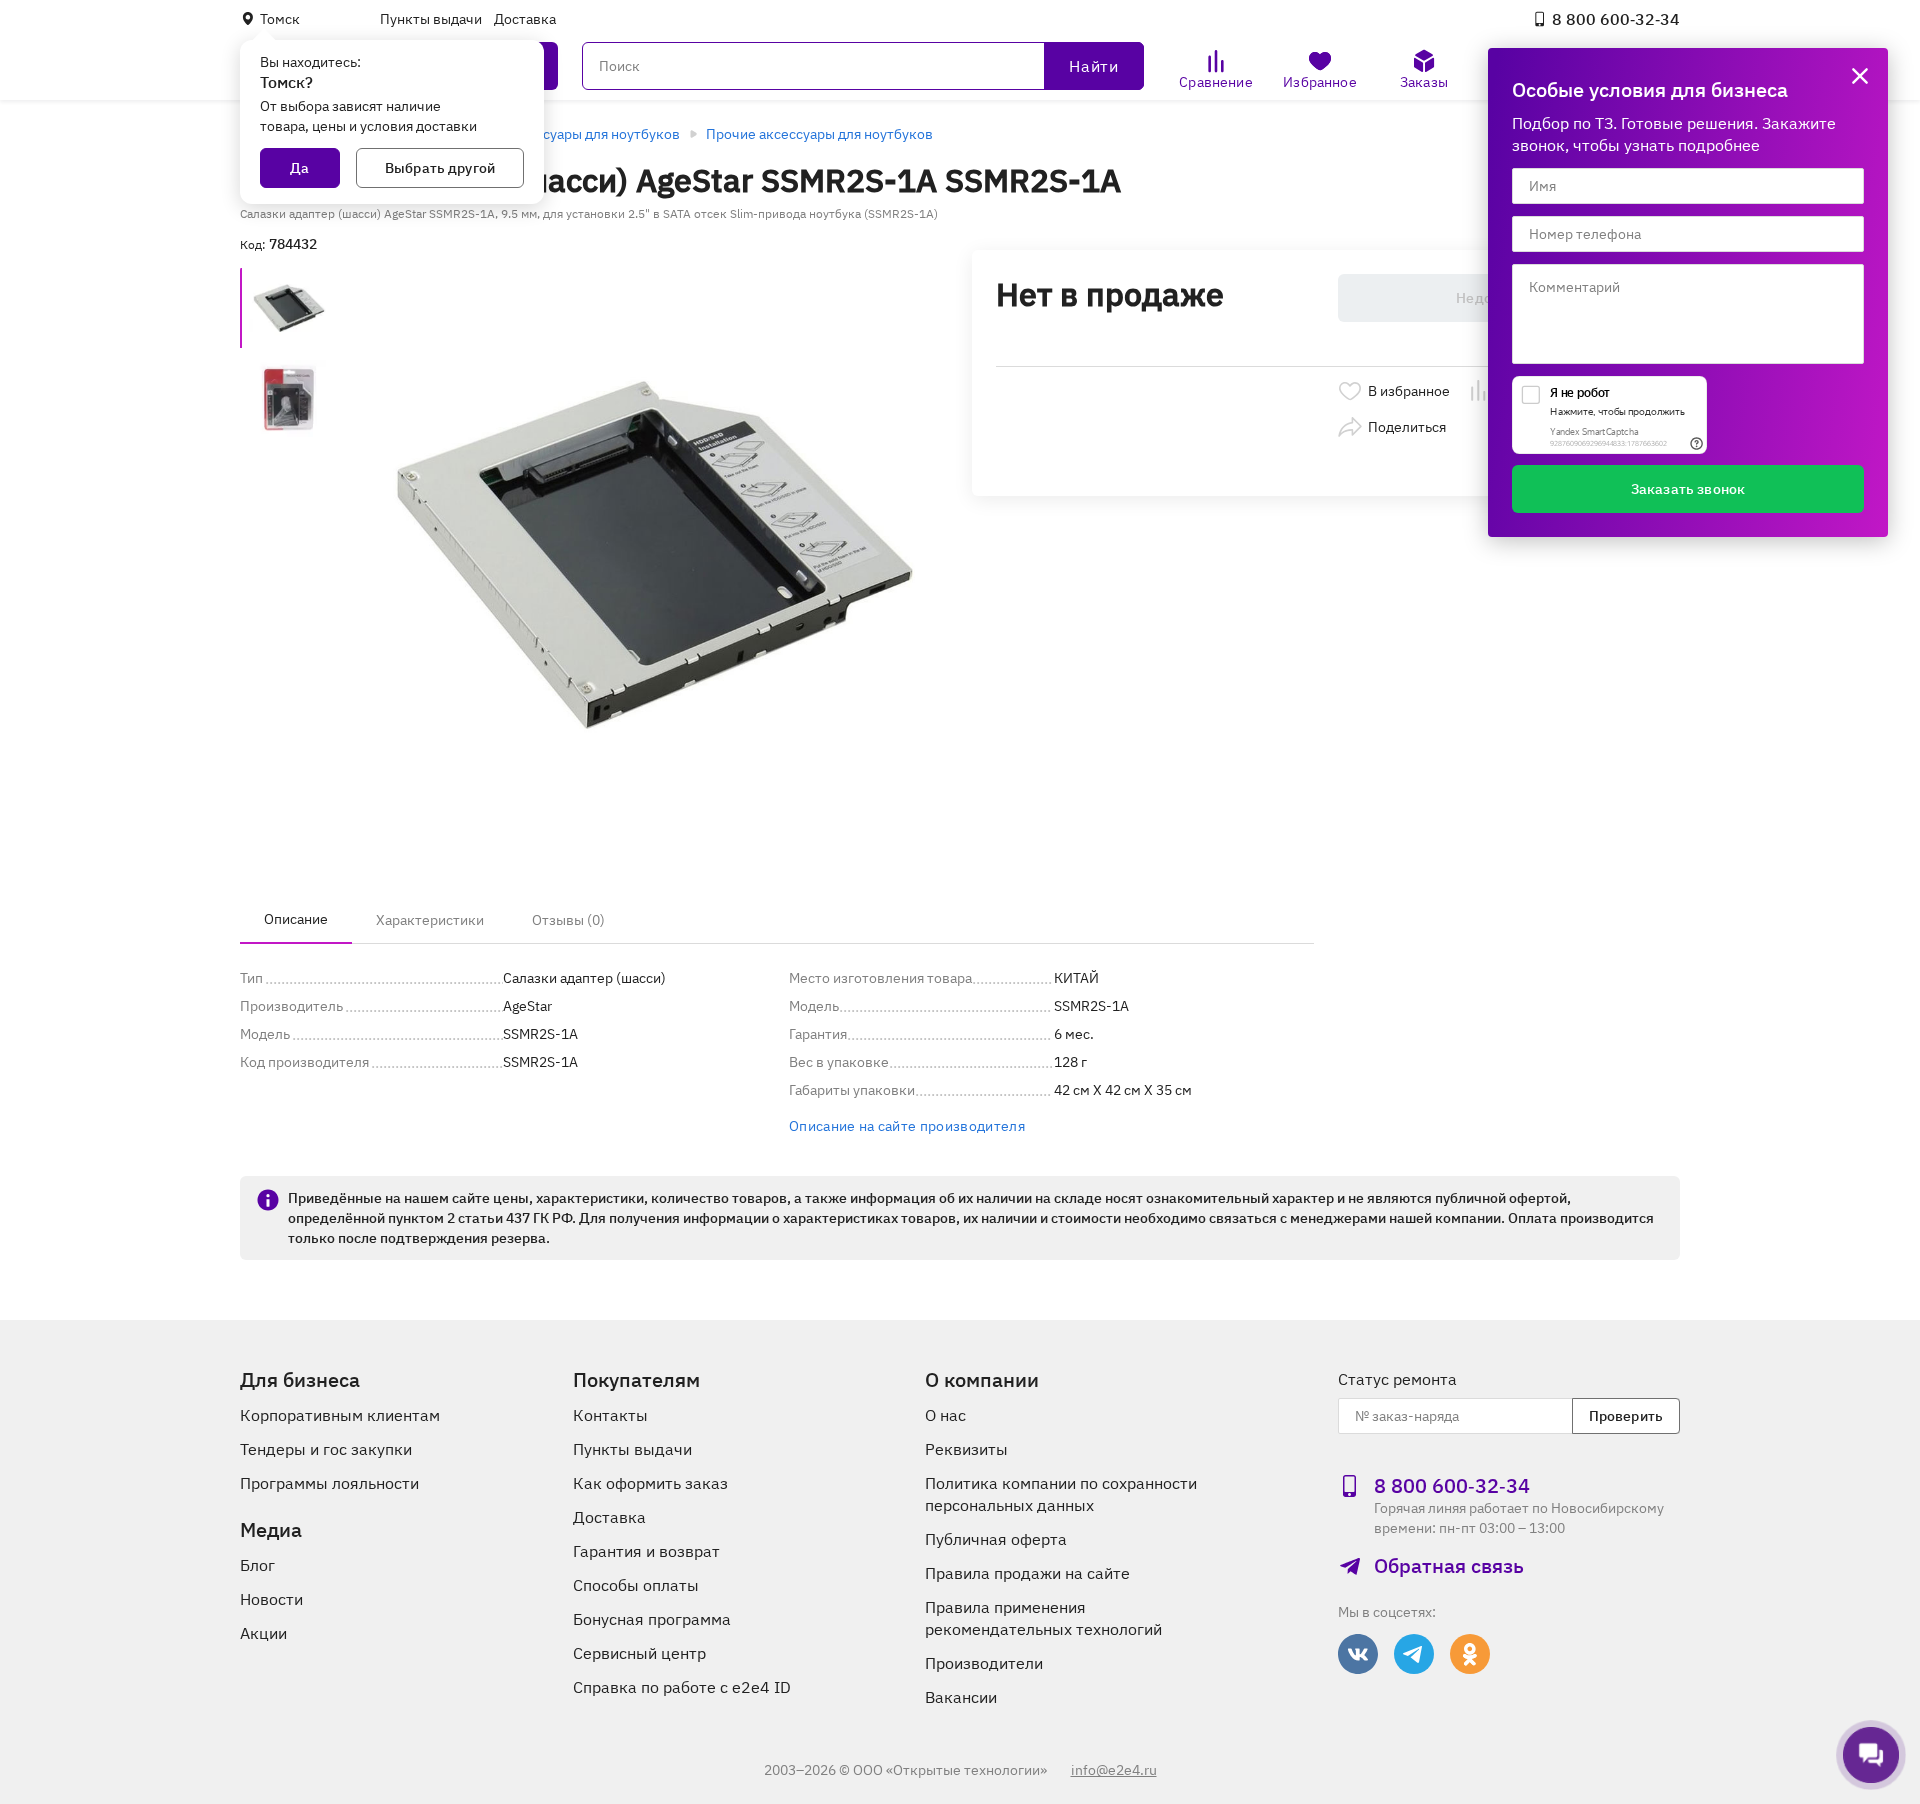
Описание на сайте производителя (907, 1126)
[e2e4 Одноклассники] (1470, 1654)
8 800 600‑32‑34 (1616, 19)
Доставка (525, 19)
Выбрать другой (440, 168)
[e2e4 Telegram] (1414, 1654)
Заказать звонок (1688, 489)
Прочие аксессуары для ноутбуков (819, 134)
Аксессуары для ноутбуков (592, 134)
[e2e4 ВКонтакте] (1358, 1654)
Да (299, 168)
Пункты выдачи (431, 19)
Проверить (1626, 1416)
